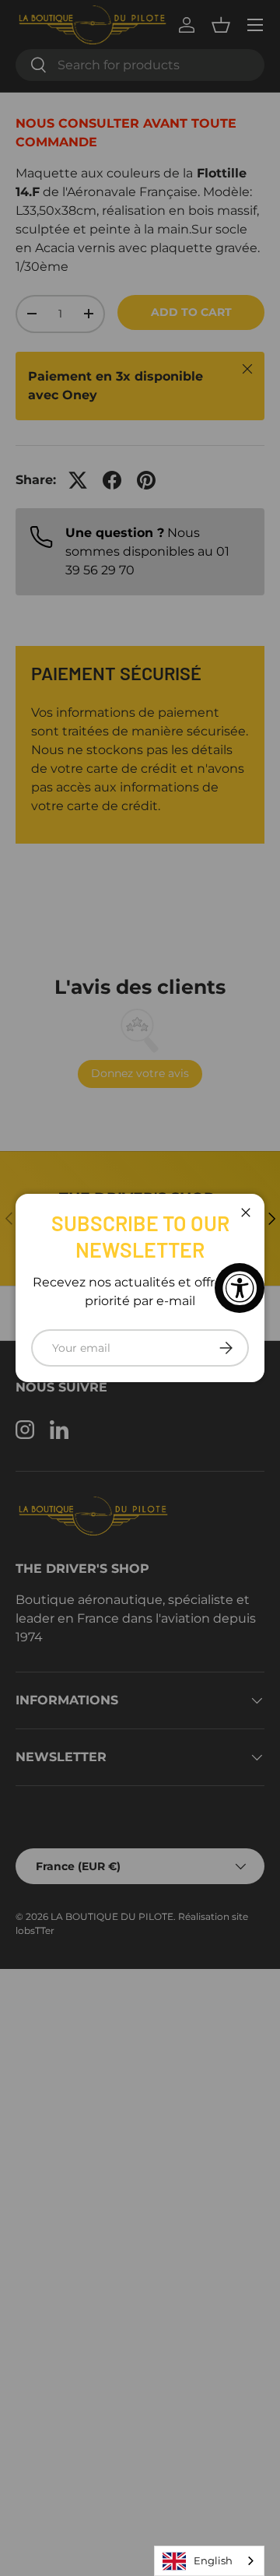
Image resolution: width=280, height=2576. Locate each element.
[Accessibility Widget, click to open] (240, 1288)
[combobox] (209, 2561)
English (213, 2560)
